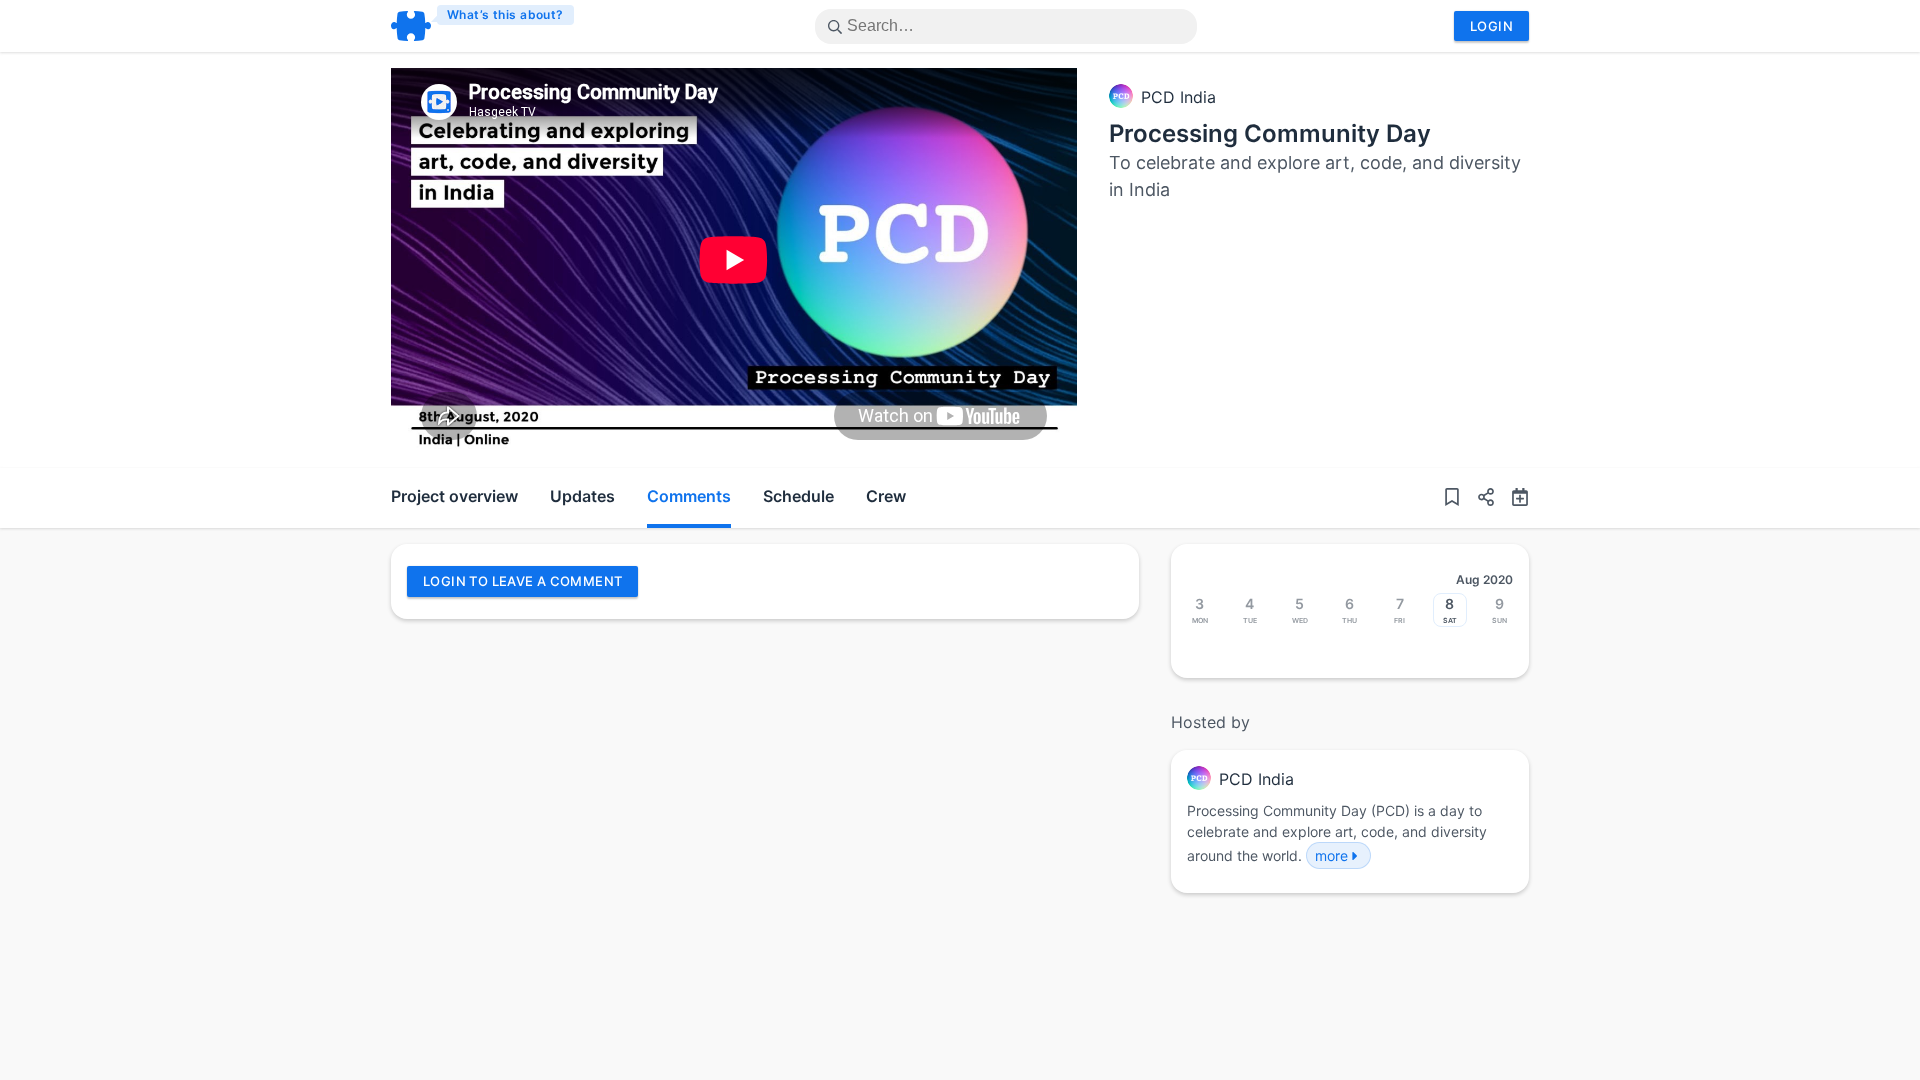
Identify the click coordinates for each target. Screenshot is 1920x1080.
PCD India (1178, 97)
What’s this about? (505, 14)
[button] (1478, 498)
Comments (689, 496)
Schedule (798, 496)
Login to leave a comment (522, 581)
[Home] (483, 26)
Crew (886, 496)
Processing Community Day (1270, 133)
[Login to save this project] (1452, 498)
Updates (582, 496)
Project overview (454, 496)
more (1331, 855)
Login (1491, 26)
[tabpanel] (734, 260)
